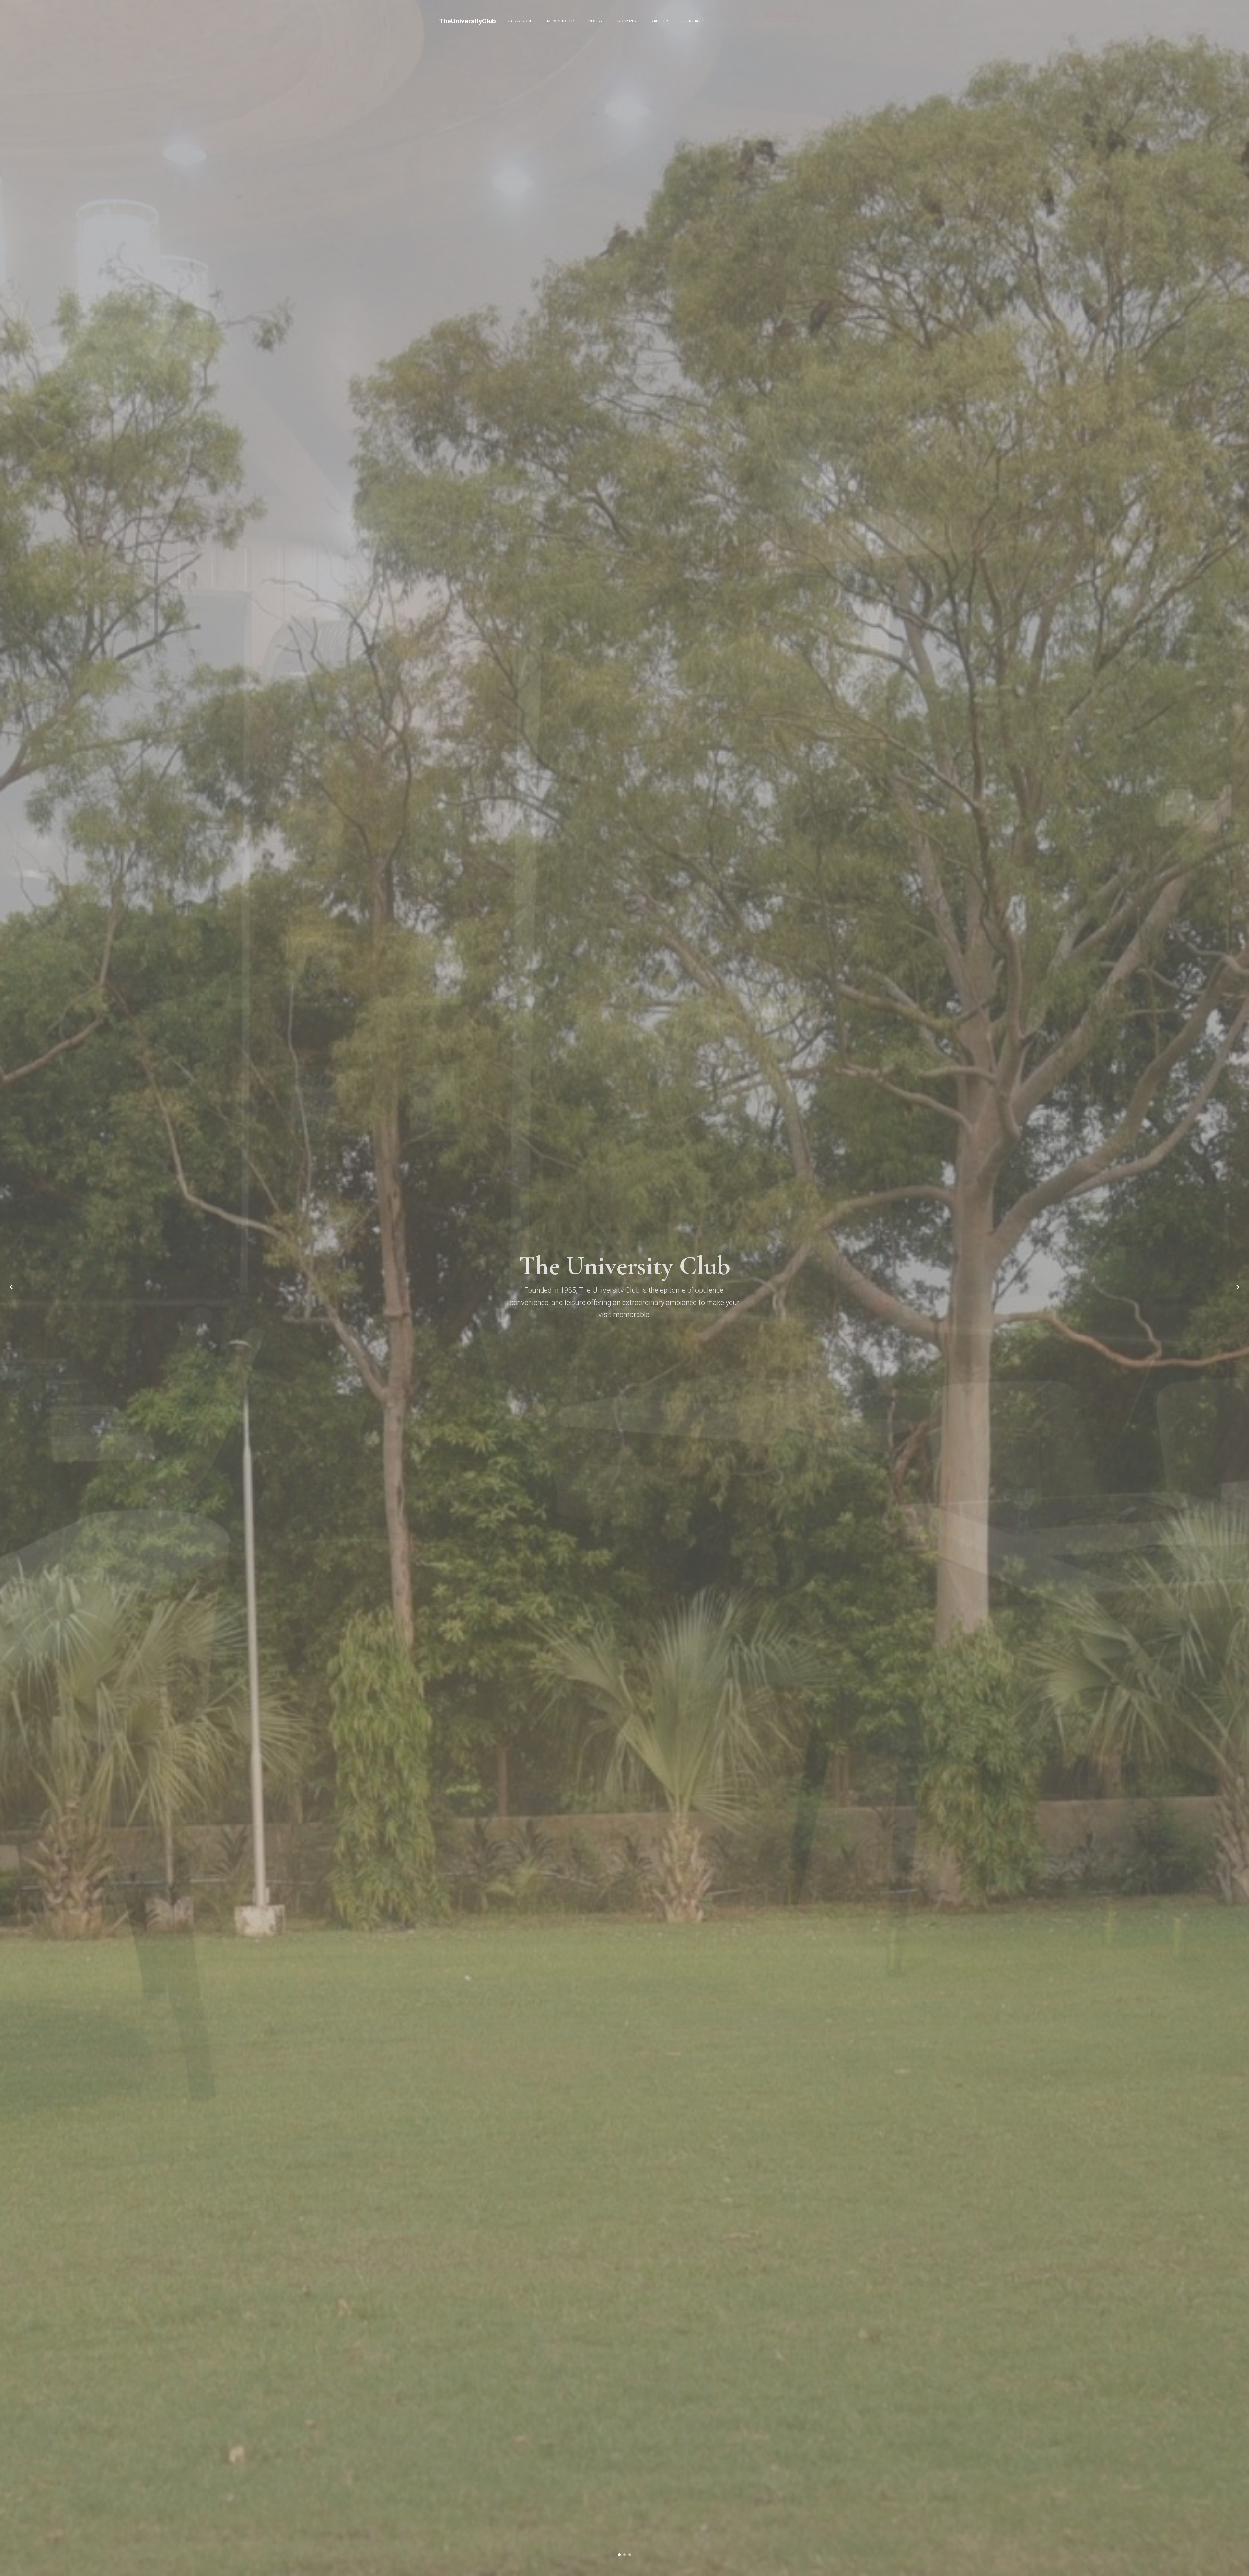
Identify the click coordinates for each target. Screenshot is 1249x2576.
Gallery (660, 21)
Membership (561, 21)
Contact (693, 21)
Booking (627, 21)
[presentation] (11, 1288)
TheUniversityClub (468, 21)
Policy (596, 21)
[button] (619, 2555)
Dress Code (520, 21)
